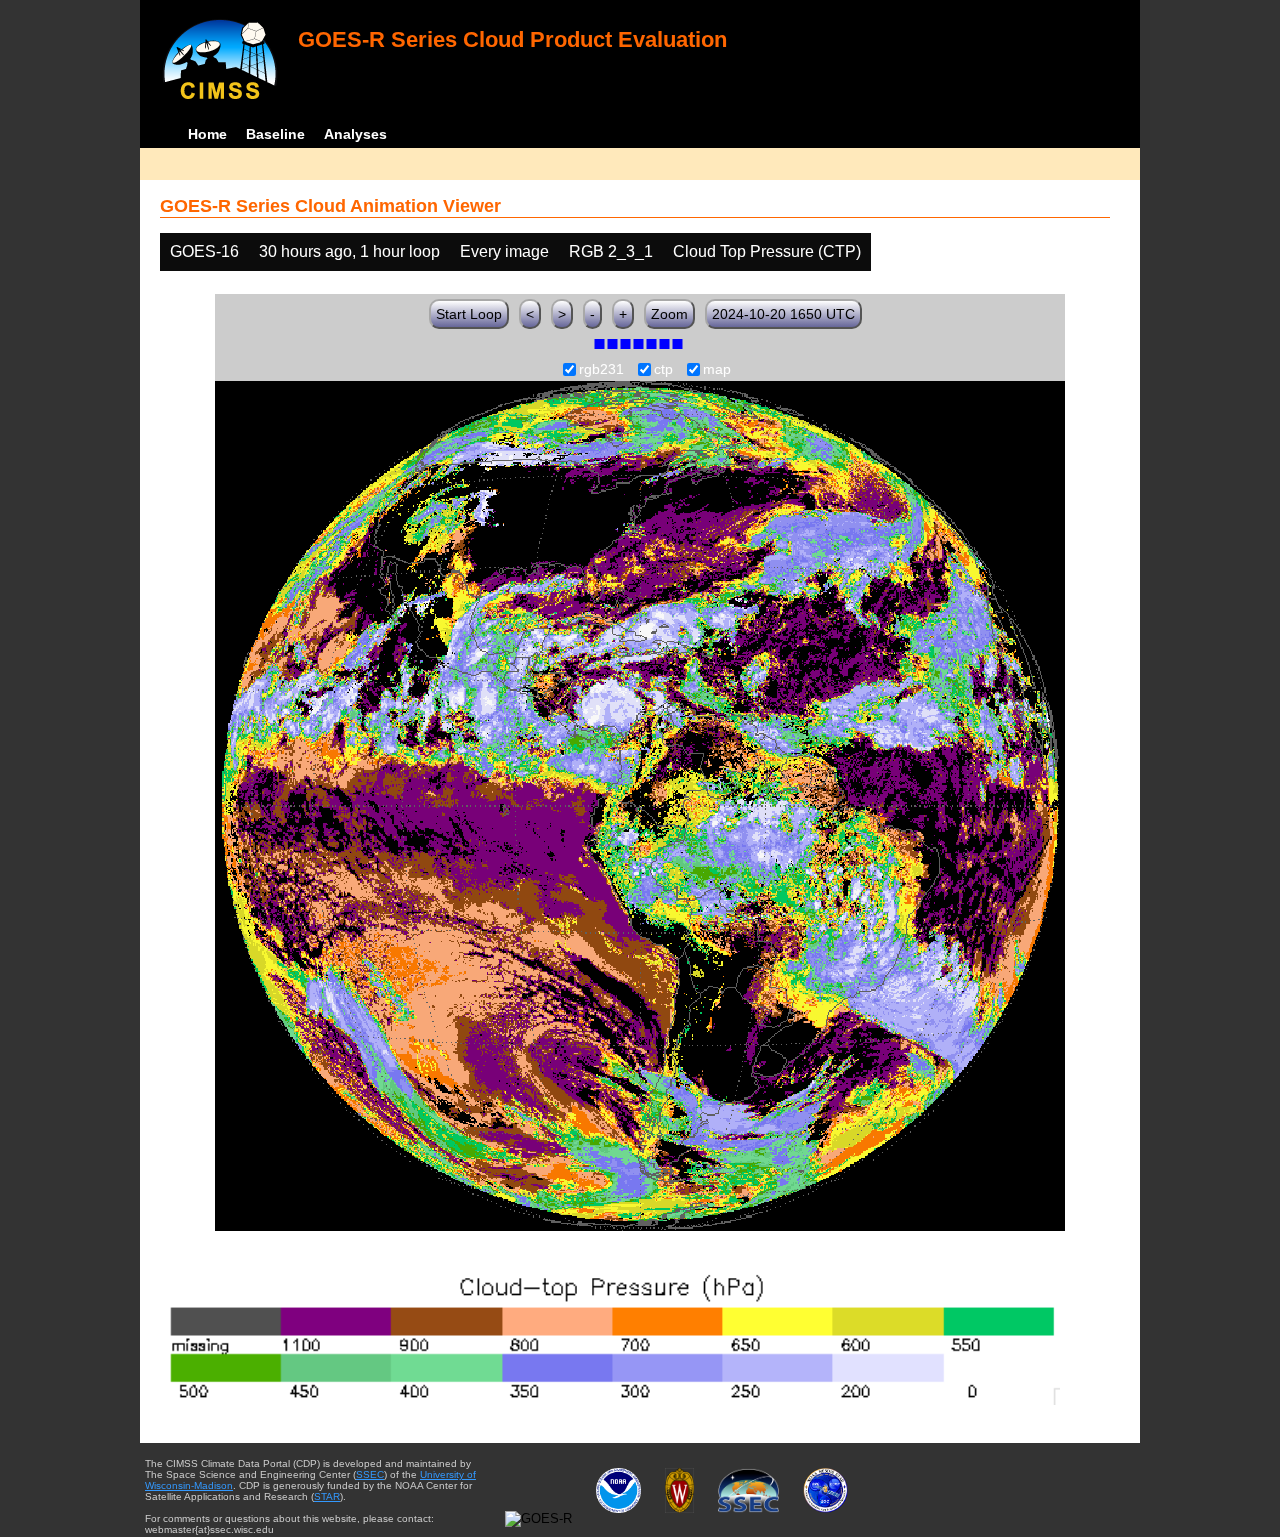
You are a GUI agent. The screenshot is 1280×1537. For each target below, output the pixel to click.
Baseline (275, 134)
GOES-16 (204, 251)
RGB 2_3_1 (611, 251)
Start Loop (469, 314)
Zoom (669, 314)
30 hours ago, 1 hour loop (349, 251)
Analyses (355, 134)
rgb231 (601, 370)
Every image (504, 251)
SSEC (370, 1474)
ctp (663, 370)
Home (207, 134)
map (717, 370)
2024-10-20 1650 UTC (783, 314)
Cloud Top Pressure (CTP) (767, 251)
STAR (327, 1496)
